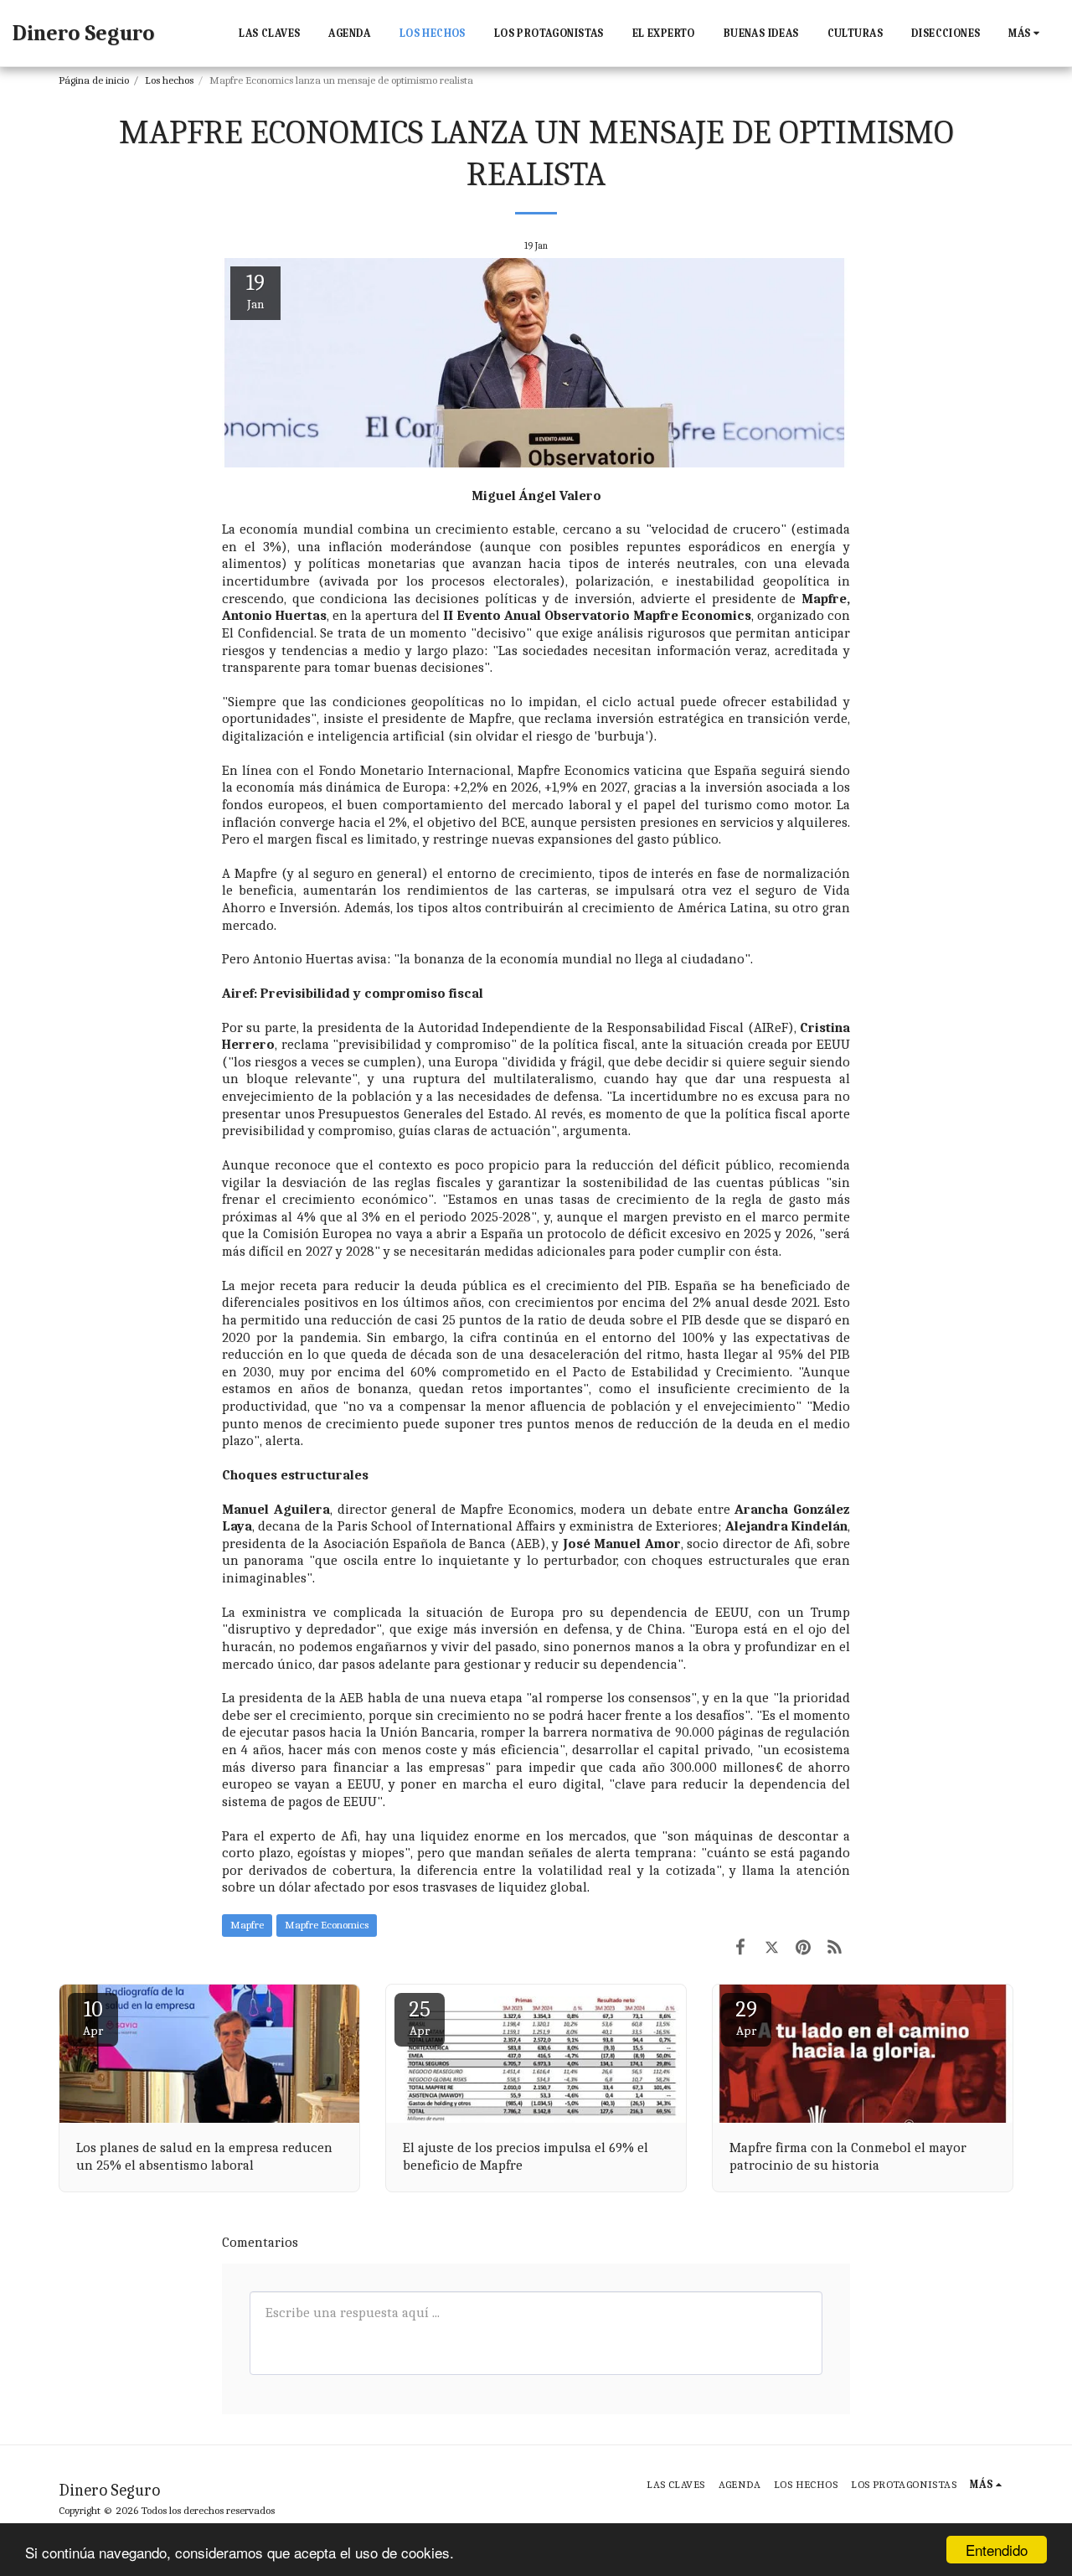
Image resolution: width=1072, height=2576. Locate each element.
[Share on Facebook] (740, 1948)
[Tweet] (772, 1948)
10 (93, 2018)
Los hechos (169, 80)
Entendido (997, 2550)
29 (746, 2018)
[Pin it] (803, 1948)
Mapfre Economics (327, 1925)
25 (420, 2018)
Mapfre (247, 1925)
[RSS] (835, 1948)
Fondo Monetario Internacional (415, 770)
